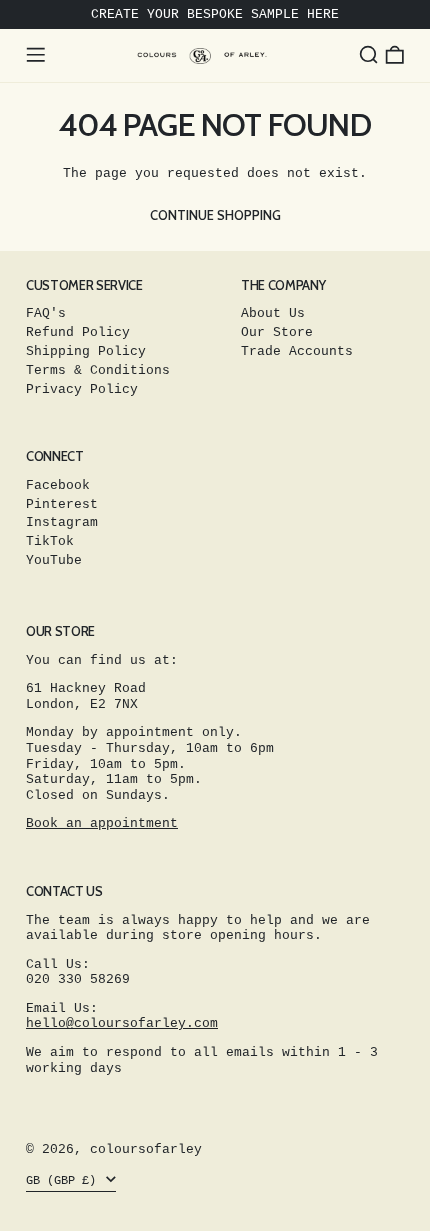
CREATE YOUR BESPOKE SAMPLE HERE (215, 14)
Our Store (277, 332)
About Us (273, 313)
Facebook (58, 485)
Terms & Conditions (98, 370)
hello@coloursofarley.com (122, 1023)
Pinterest (62, 504)
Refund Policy (78, 332)
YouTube (54, 560)
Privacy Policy (82, 389)
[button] (369, 55)
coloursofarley (146, 1149)
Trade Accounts (297, 351)
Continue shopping (215, 215)
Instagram (62, 522)
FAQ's (46, 313)
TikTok (50, 541)
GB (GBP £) (64, 1181)
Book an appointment (102, 823)
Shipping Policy (86, 351)
